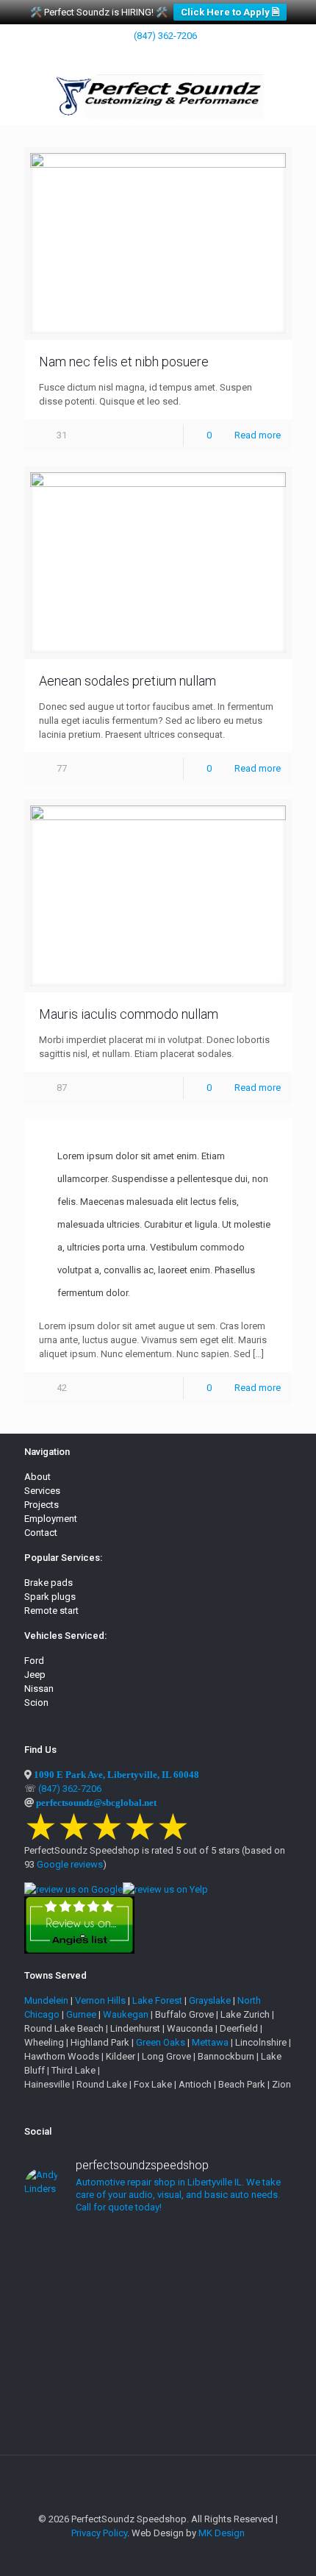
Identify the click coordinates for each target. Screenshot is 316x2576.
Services (42, 1491)
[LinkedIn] (149, 54)
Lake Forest (157, 2000)
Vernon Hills (100, 2000)
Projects (42, 1505)
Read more (258, 435)
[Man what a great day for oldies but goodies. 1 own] (158, 2407)
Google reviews (70, 1864)
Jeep (35, 1675)
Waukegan (126, 2014)
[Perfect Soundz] (158, 96)
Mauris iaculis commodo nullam (129, 1014)
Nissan (39, 1689)
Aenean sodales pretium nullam (128, 681)
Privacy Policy (99, 2533)
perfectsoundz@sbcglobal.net (96, 1803)
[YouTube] (130, 54)
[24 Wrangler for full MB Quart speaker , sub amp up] (158, 2294)
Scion (36, 1702)
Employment (51, 1519)
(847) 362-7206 (165, 36)
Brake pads (49, 1583)
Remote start (51, 1611)
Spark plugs (50, 1597)
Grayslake (210, 2000)
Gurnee (81, 2014)
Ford (34, 1661)
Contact (41, 1533)
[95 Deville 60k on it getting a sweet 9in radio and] (158, 2252)
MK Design (222, 2533)
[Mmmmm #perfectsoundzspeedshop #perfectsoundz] (158, 2323)
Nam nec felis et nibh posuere (124, 362)
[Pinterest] (168, 54)
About (37, 1477)
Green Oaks (161, 2042)
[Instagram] (187, 54)
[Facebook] (111, 54)
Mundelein (46, 2000)
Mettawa (210, 2042)
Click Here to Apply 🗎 (230, 12)
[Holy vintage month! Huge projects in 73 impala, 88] (158, 2358)
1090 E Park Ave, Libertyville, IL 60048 (116, 1775)
